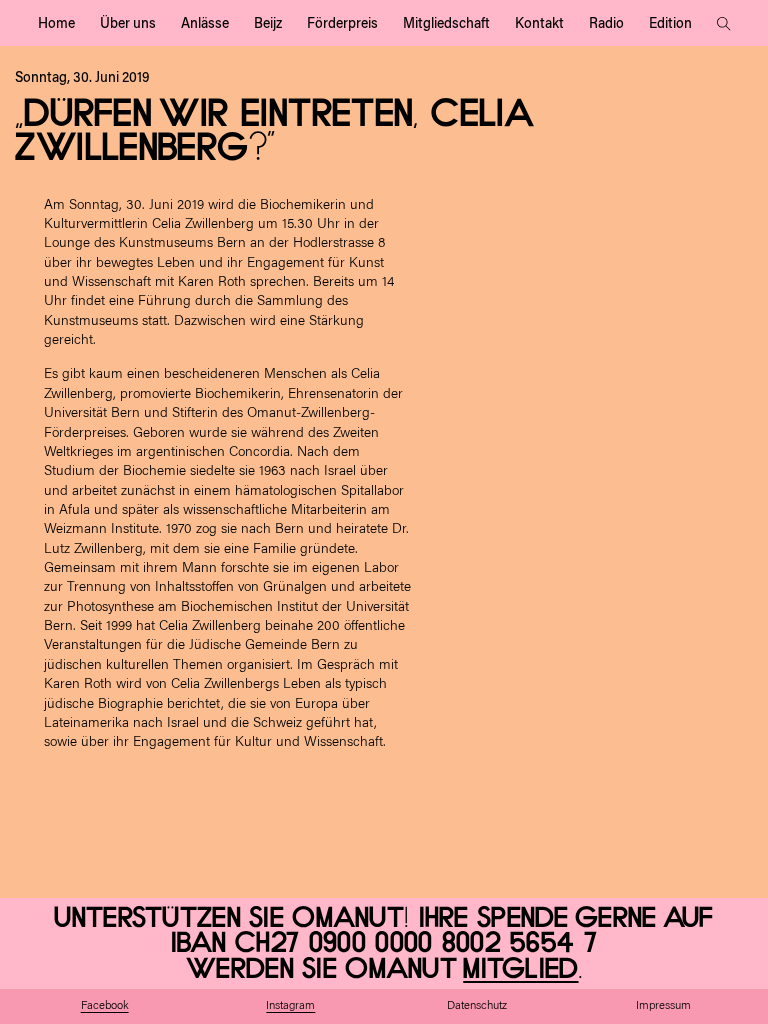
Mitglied (520, 969)
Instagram (290, 1006)
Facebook (105, 1006)
